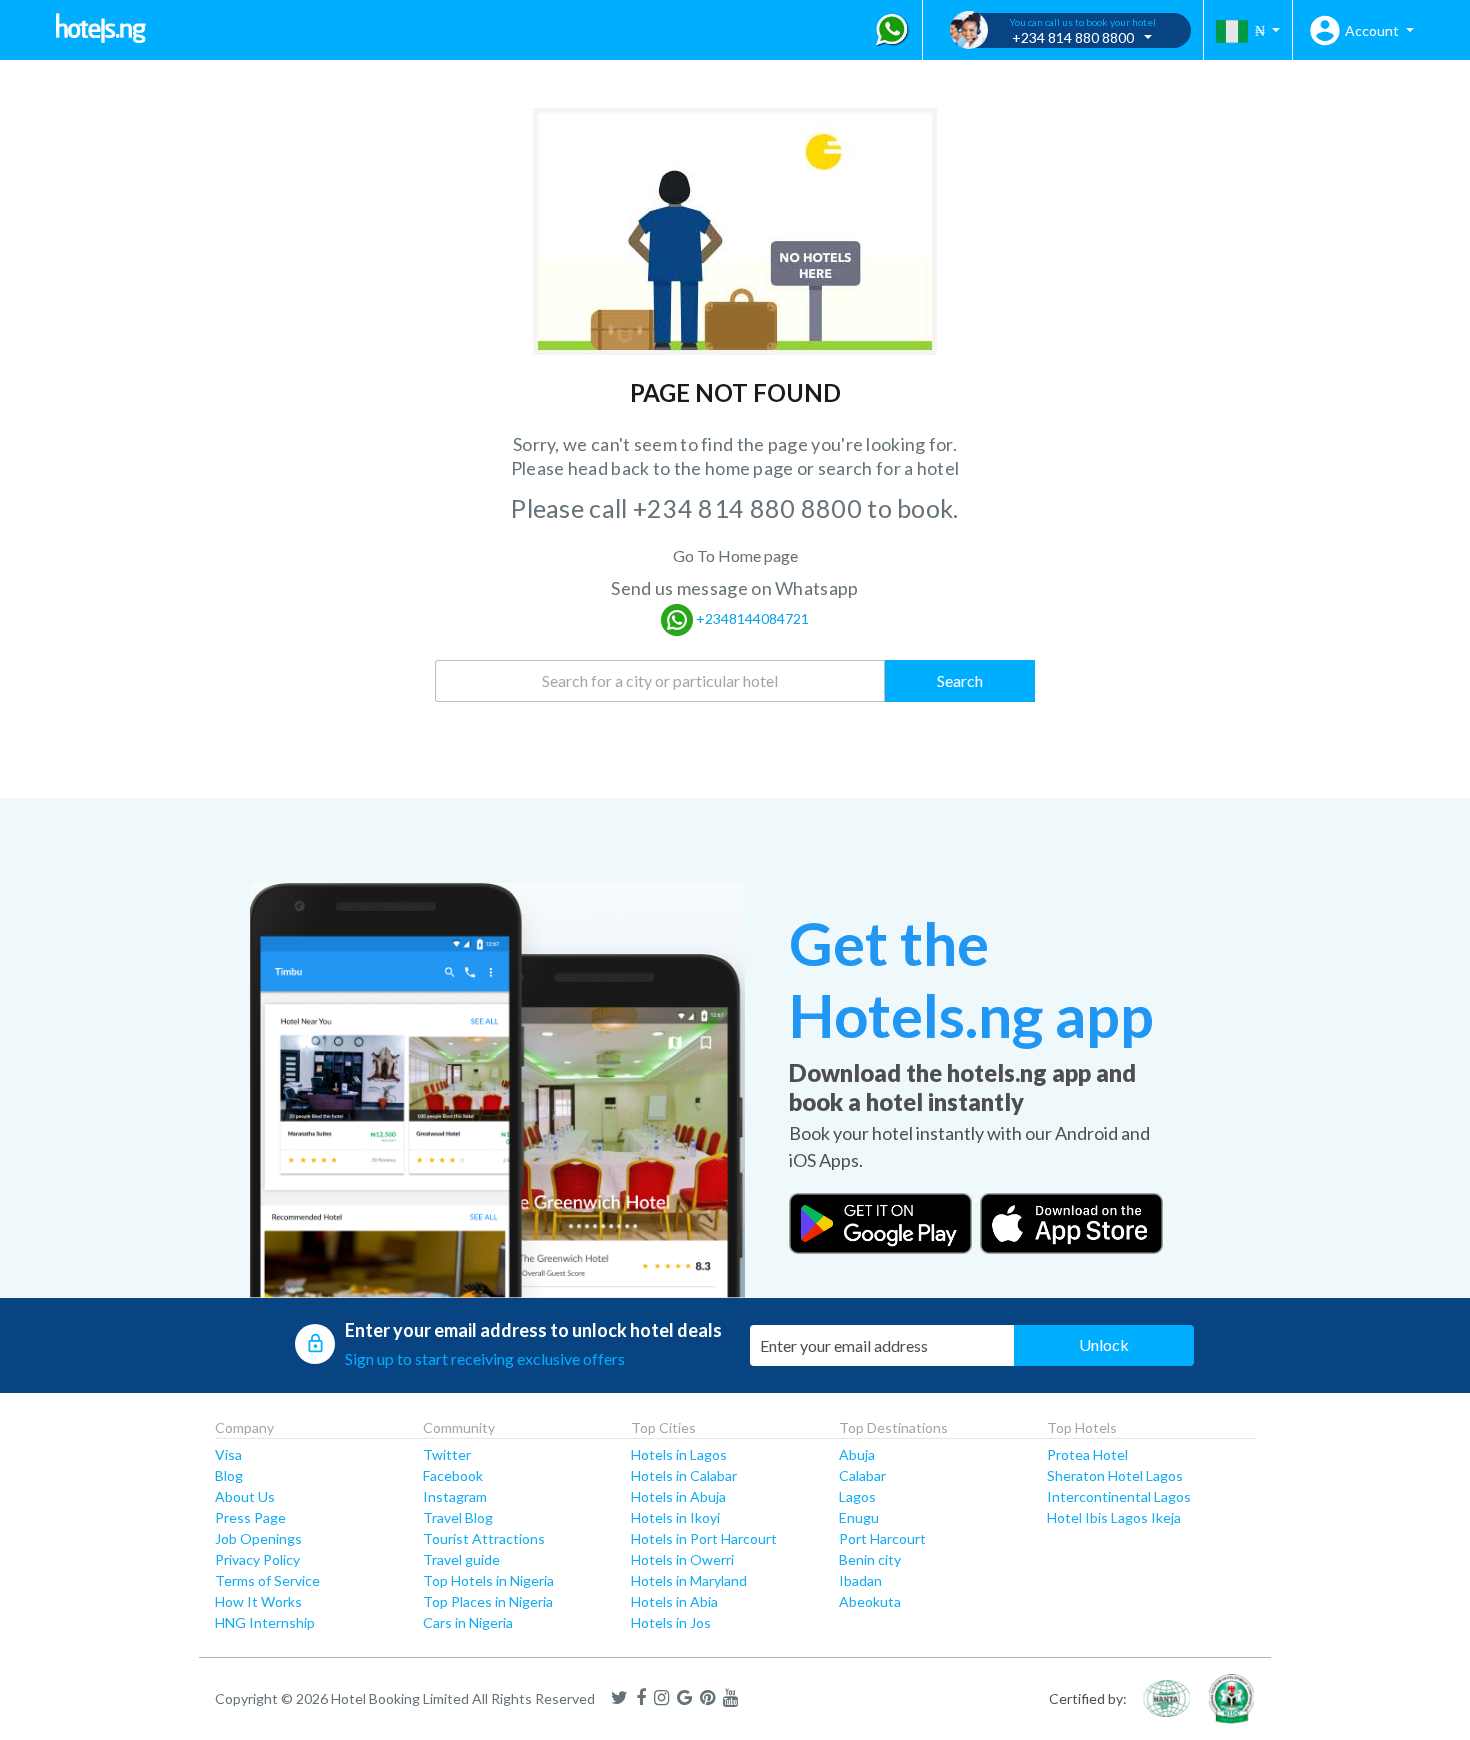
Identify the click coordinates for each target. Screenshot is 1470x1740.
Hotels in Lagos (679, 1454)
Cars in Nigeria (468, 1622)
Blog (229, 1475)
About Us (245, 1496)
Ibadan (860, 1580)
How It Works (258, 1601)
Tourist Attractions (484, 1538)
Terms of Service (267, 1580)
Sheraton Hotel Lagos (1115, 1475)
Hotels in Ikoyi (675, 1517)
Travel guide (461, 1559)
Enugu (859, 1517)
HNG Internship (265, 1622)
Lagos (857, 1496)
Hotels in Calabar (684, 1475)
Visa (228, 1454)
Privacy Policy (257, 1559)
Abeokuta (870, 1601)
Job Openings (258, 1538)
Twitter (447, 1454)
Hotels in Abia (674, 1601)
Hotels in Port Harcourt (704, 1538)
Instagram (455, 1496)
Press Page (250, 1517)
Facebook (453, 1475)
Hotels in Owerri (682, 1559)
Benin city (870, 1559)
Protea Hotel (1087, 1454)
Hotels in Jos (671, 1622)
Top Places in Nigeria (488, 1601)
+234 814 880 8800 (750, 508)
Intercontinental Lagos (1119, 1496)
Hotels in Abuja (678, 1496)
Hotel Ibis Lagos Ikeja (1114, 1517)
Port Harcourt (882, 1538)
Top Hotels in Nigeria (488, 1580)
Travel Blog (458, 1517)
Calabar (862, 1475)
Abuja (857, 1454)
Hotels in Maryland (689, 1580)
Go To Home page (735, 555)
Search (960, 680)
